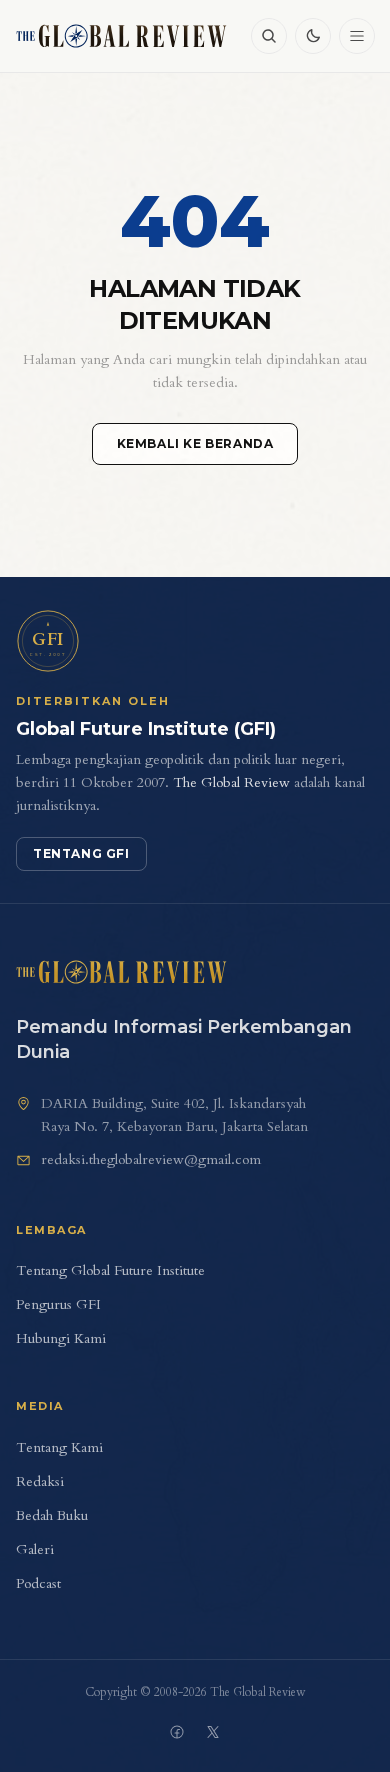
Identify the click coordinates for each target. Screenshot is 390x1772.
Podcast (38, 1583)
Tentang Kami (59, 1447)
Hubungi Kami (61, 1338)
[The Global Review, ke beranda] (121, 36)
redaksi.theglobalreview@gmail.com (151, 1159)
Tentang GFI (81, 853)
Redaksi (40, 1481)
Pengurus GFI (58, 1304)
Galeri (35, 1549)
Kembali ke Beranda (195, 443)
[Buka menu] (357, 36)
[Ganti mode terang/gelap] (313, 36)
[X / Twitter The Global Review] (213, 1732)
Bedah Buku (52, 1515)
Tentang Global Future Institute (110, 1270)
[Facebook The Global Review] (177, 1732)
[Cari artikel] (269, 36)
